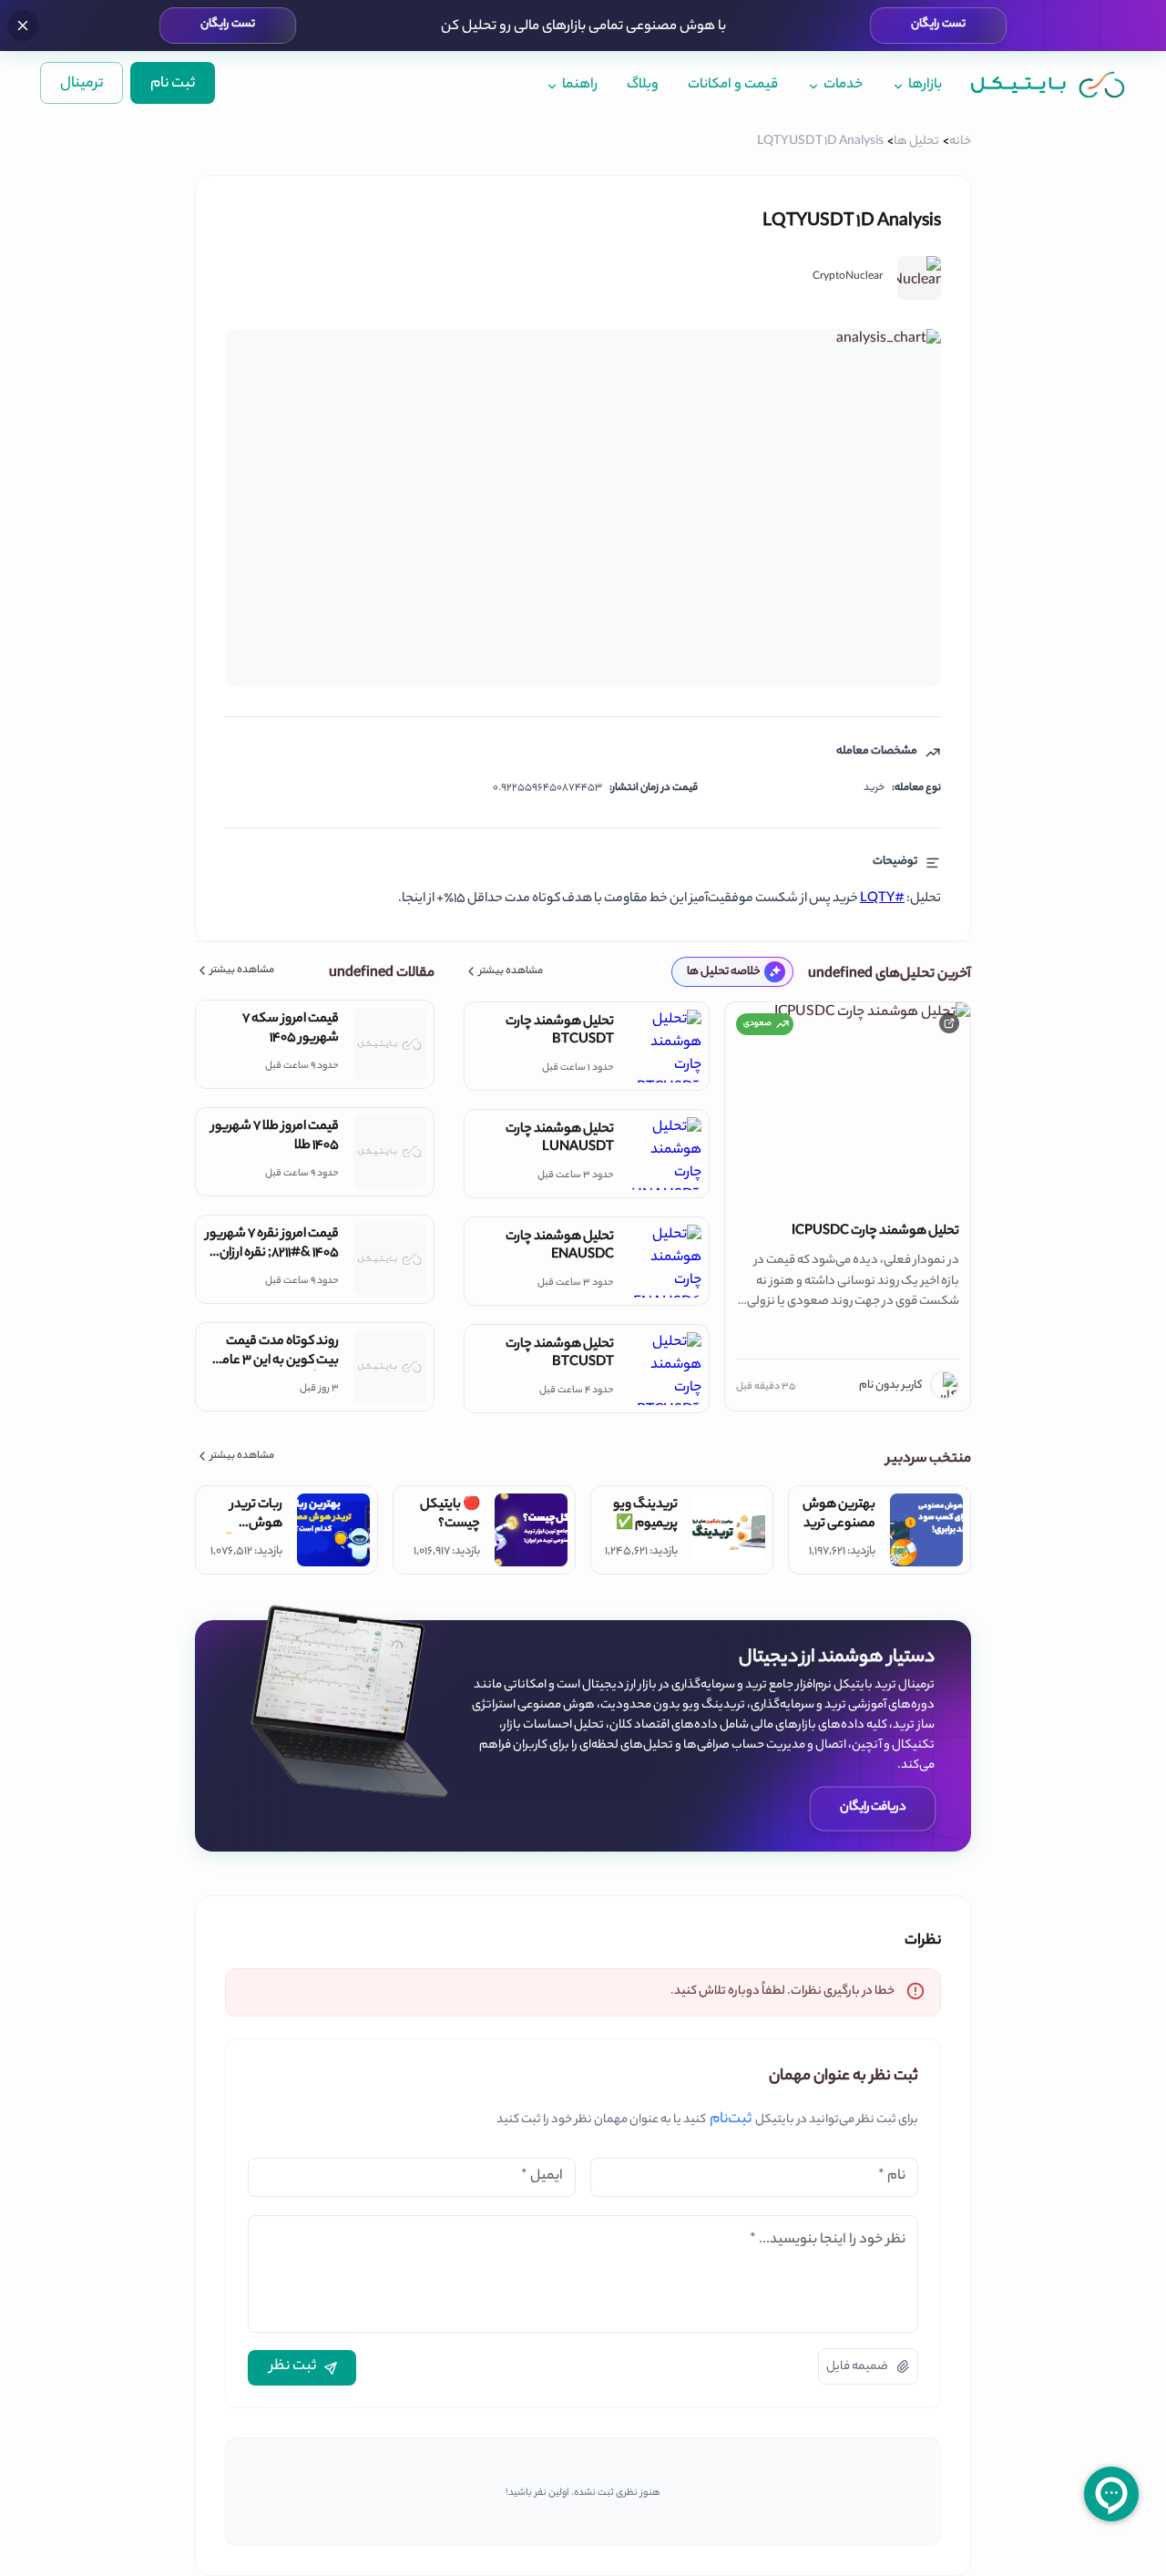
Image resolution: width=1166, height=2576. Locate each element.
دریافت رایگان (873, 1807)
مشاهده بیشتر (511, 972)
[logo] (1048, 84)
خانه (960, 142)
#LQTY (882, 899)
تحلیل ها (916, 142)
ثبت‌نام (731, 2120)
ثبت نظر (293, 2367)
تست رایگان (938, 25)
